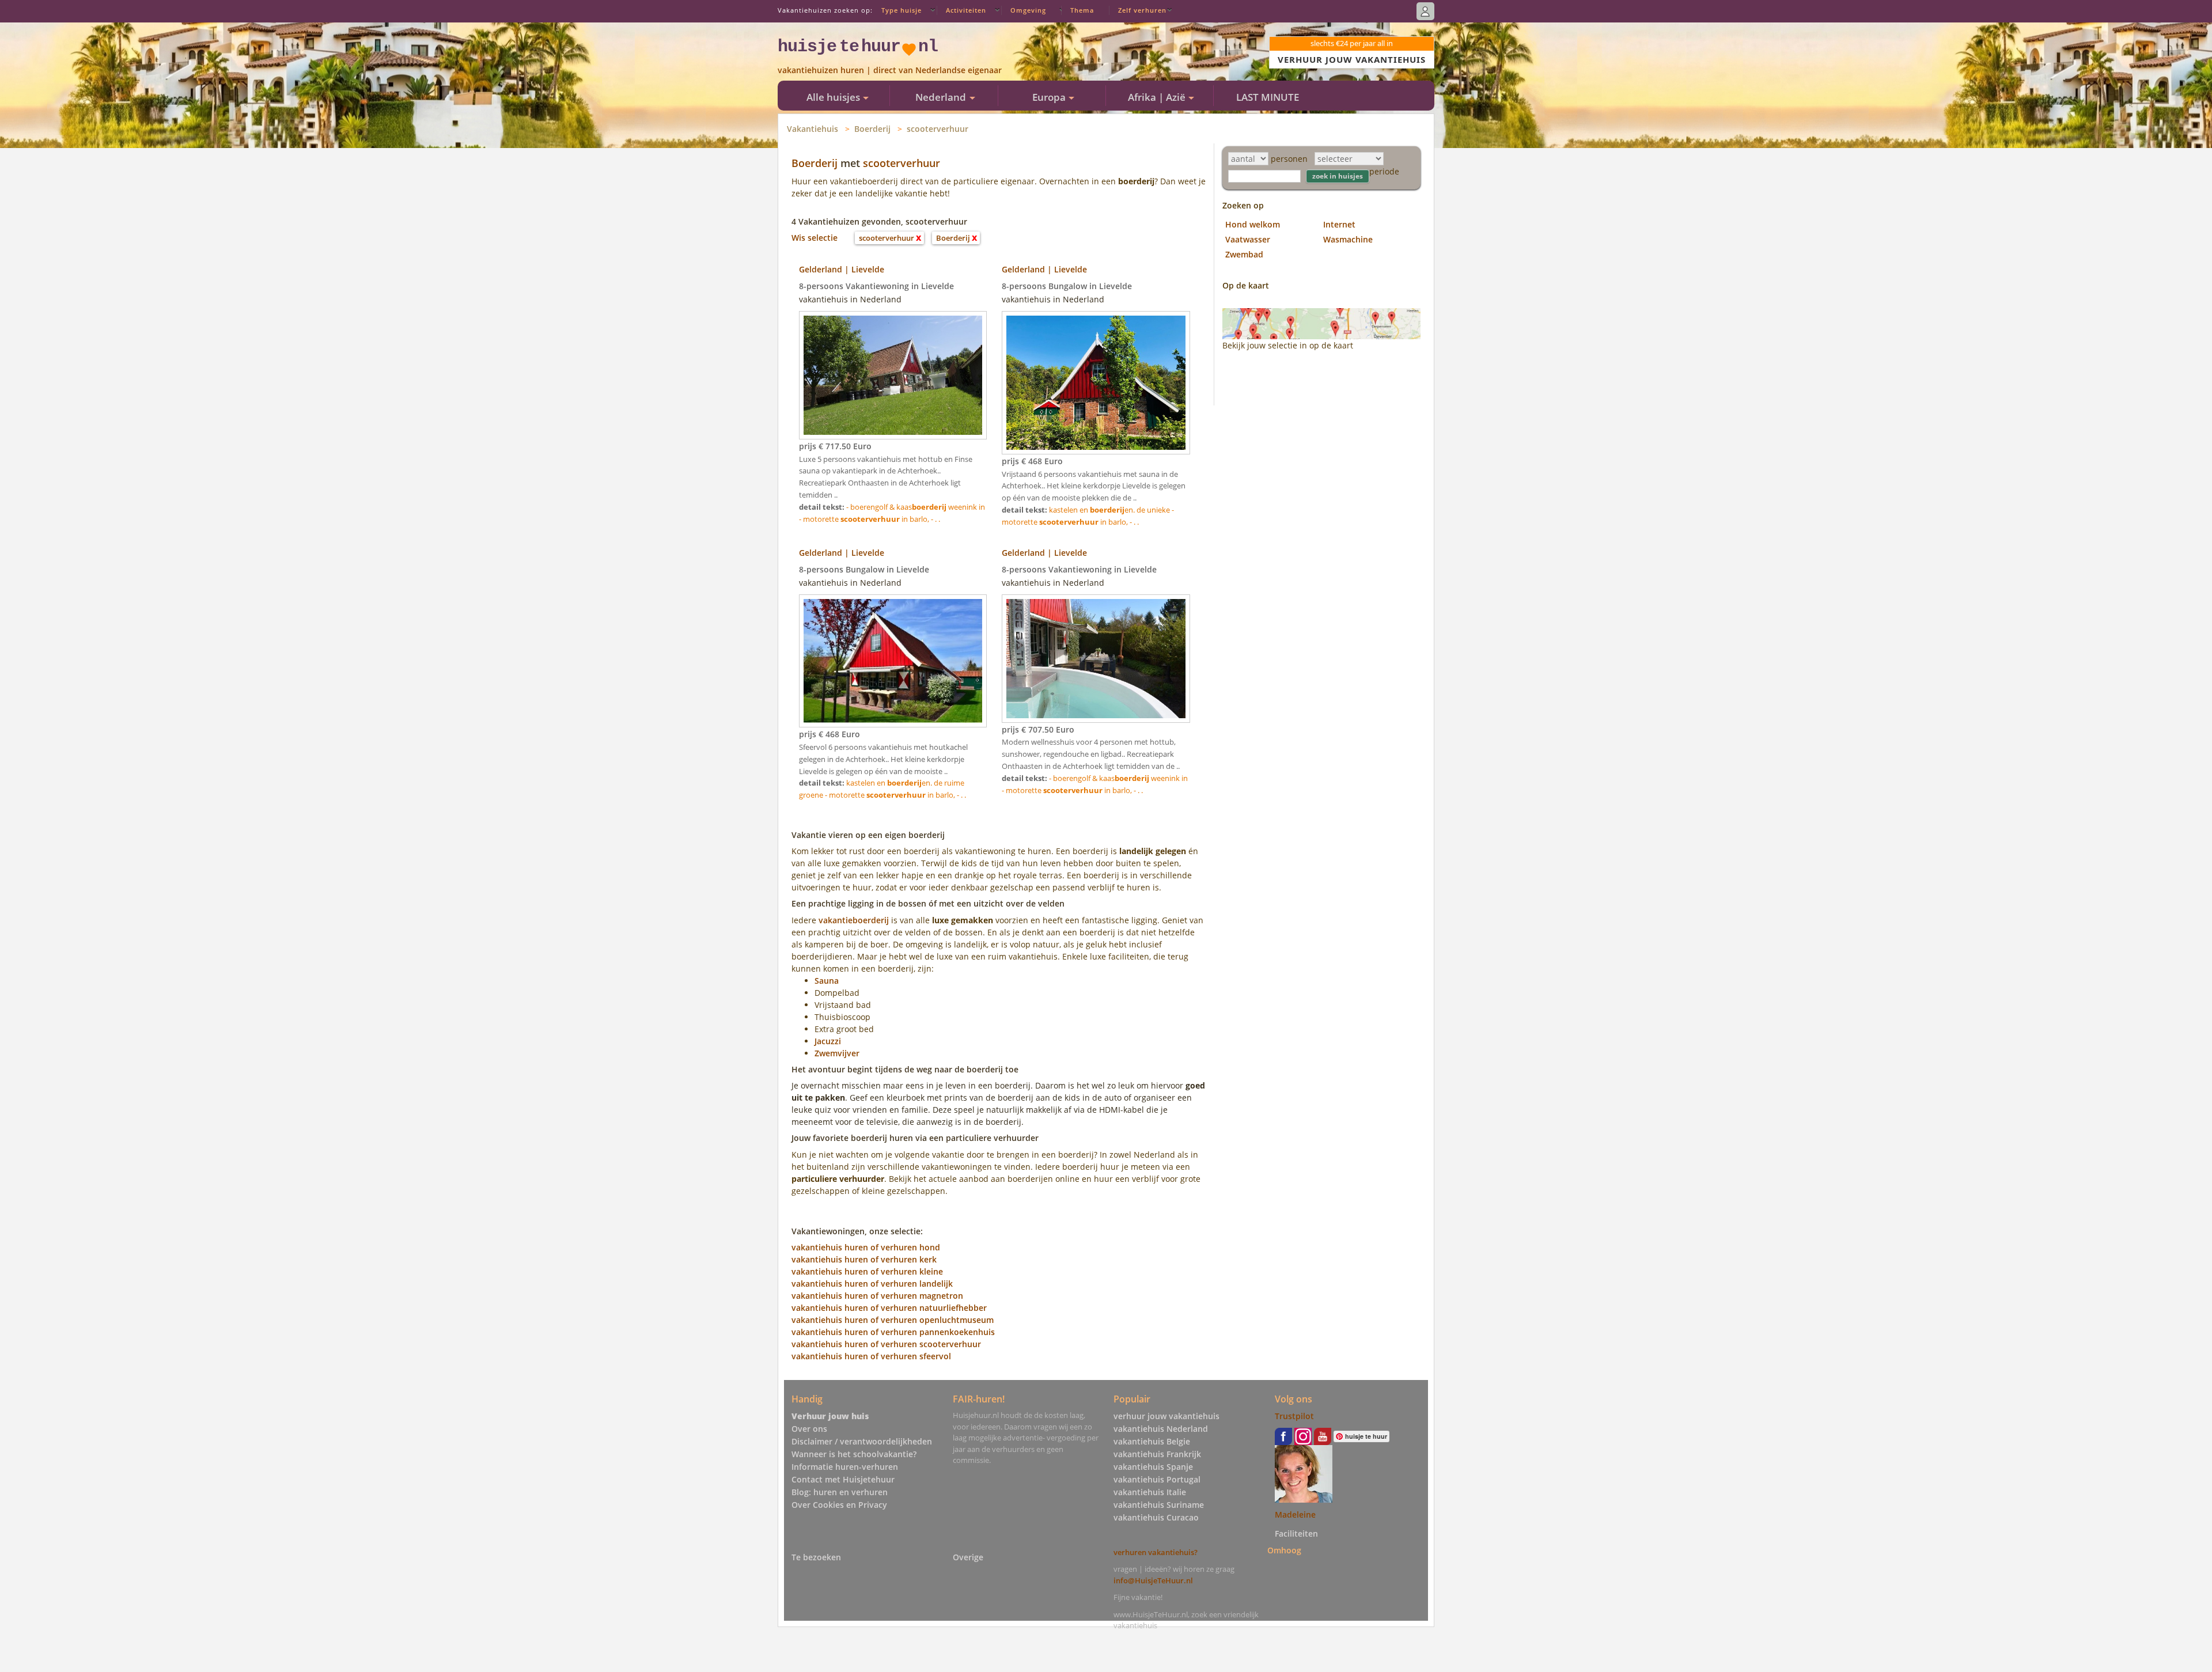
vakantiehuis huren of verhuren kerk (864, 1259)
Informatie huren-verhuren (845, 1467)
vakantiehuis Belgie (1152, 1441)
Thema (1082, 10)
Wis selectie (815, 238)
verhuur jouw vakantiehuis (1166, 1416)
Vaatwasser (1248, 239)
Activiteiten (966, 10)
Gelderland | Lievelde (842, 269)
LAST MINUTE (1268, 97)
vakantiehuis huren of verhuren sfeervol (871, 1356)
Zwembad (1244, 254)
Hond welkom (1253, 224)
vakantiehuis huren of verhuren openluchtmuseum (893, 1320)
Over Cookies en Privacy (839, 1505)
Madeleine (1295, 1514)
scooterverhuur (938, 129)
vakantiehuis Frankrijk (1157, 1454)
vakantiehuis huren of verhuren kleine (867, 1271)
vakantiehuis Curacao (1156, 1517)
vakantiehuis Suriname (1159, 1505)
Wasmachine (1348, 239)
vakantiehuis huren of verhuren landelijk (872, 1284)
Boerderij (872, 129)
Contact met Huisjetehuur (843, 1479)
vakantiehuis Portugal (1157, 1479)
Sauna (827, 981)
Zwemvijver (837, 1053)
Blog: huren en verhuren (840, 1492)
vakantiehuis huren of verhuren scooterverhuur (886, 1344)
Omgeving (1028, 10)
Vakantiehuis (813, 129)
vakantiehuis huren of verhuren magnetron (877, 1296)
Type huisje (902, 10)
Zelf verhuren (1142, 10)
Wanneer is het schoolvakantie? (854, 1454)
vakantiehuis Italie (1150, 1492)
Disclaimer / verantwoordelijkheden (862, 1441)
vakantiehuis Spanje (1153, 1467)
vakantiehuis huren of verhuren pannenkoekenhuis (893, 1332)
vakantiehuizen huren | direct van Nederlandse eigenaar (890, 70)
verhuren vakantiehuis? (1156, 1552)
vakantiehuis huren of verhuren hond (866, 1247)
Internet (1339, 224)
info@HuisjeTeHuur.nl (1153, 1580)
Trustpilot (1294, 1416)
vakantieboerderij (854, 920)
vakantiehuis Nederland (1161, 1429)
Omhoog (1284, 1550)
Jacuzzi (828, 1041)
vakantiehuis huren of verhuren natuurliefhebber (889, 1308)
